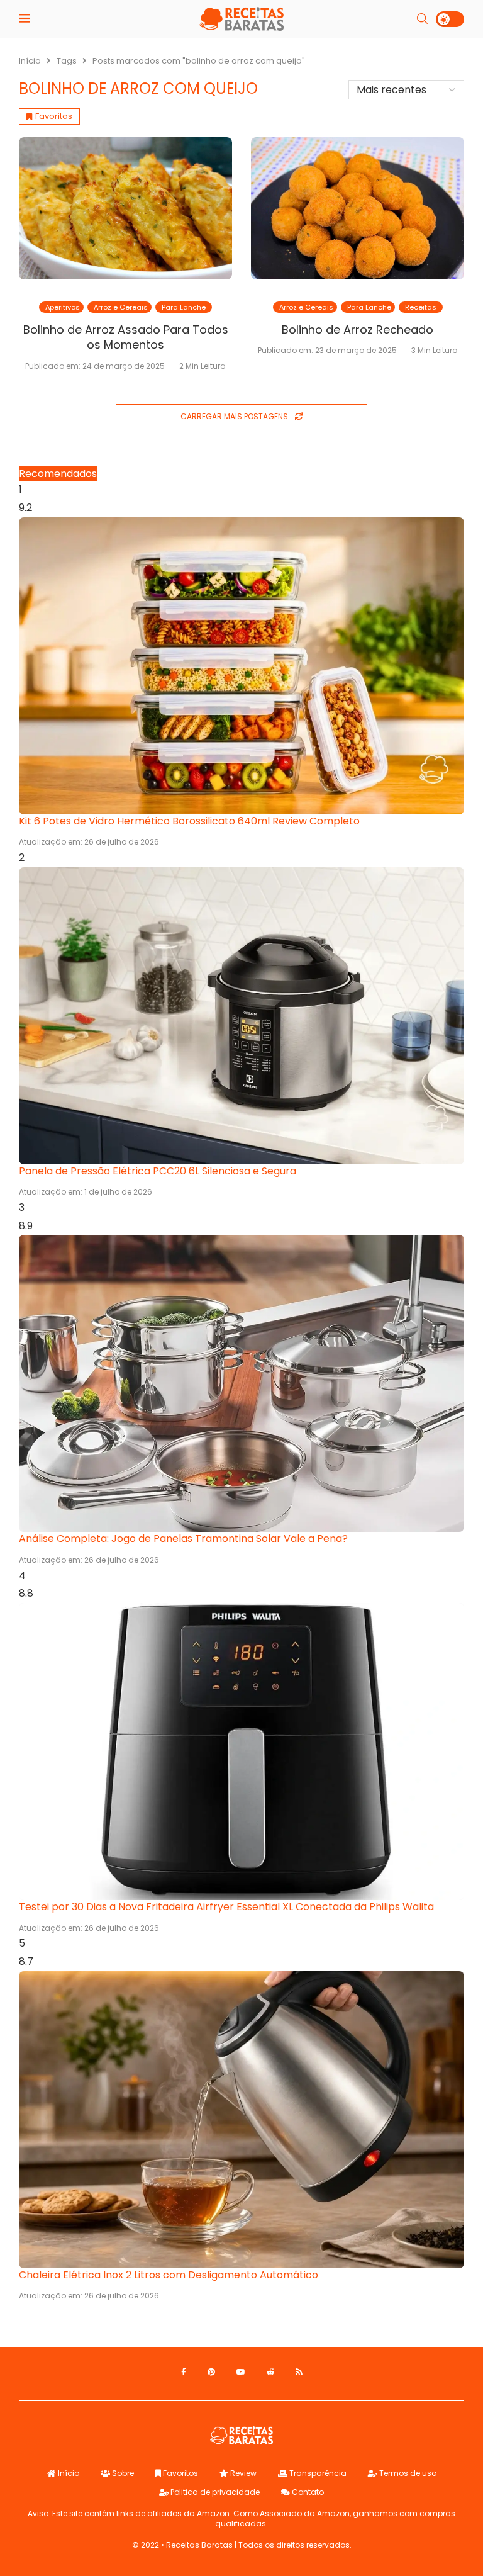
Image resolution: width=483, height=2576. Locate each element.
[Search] (422, 19)
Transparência (317, 2473)
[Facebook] (184, 2372)
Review (242, 2473)
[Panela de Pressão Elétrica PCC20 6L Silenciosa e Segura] (241, 1016)
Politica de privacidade (214, 2492)
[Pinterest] (211, 2372)
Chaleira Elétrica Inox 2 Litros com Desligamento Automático (169, 2275)
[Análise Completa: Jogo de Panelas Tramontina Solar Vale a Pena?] (241, 1383)
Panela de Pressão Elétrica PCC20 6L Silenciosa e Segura (158, 1171)
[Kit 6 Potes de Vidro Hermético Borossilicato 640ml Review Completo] (241, 666)
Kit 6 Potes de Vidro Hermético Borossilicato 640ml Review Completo (189, 821)
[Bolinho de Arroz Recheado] (358, 208)
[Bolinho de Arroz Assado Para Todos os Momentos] (125, 208)
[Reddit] (270, 2372)
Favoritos (180, 2473)
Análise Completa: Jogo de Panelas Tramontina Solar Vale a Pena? (183, 1538)
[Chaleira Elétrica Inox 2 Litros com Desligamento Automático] (241, 2120)
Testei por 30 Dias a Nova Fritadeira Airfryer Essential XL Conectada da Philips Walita (226, 1907)
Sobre (122, 2473)
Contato (307, 2492)
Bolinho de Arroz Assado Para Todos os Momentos (126, 337)
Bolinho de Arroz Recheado (358, 329)
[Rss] (299, 2372)
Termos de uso (407, 2473)
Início (30, 61)
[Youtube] (241, 2372)
